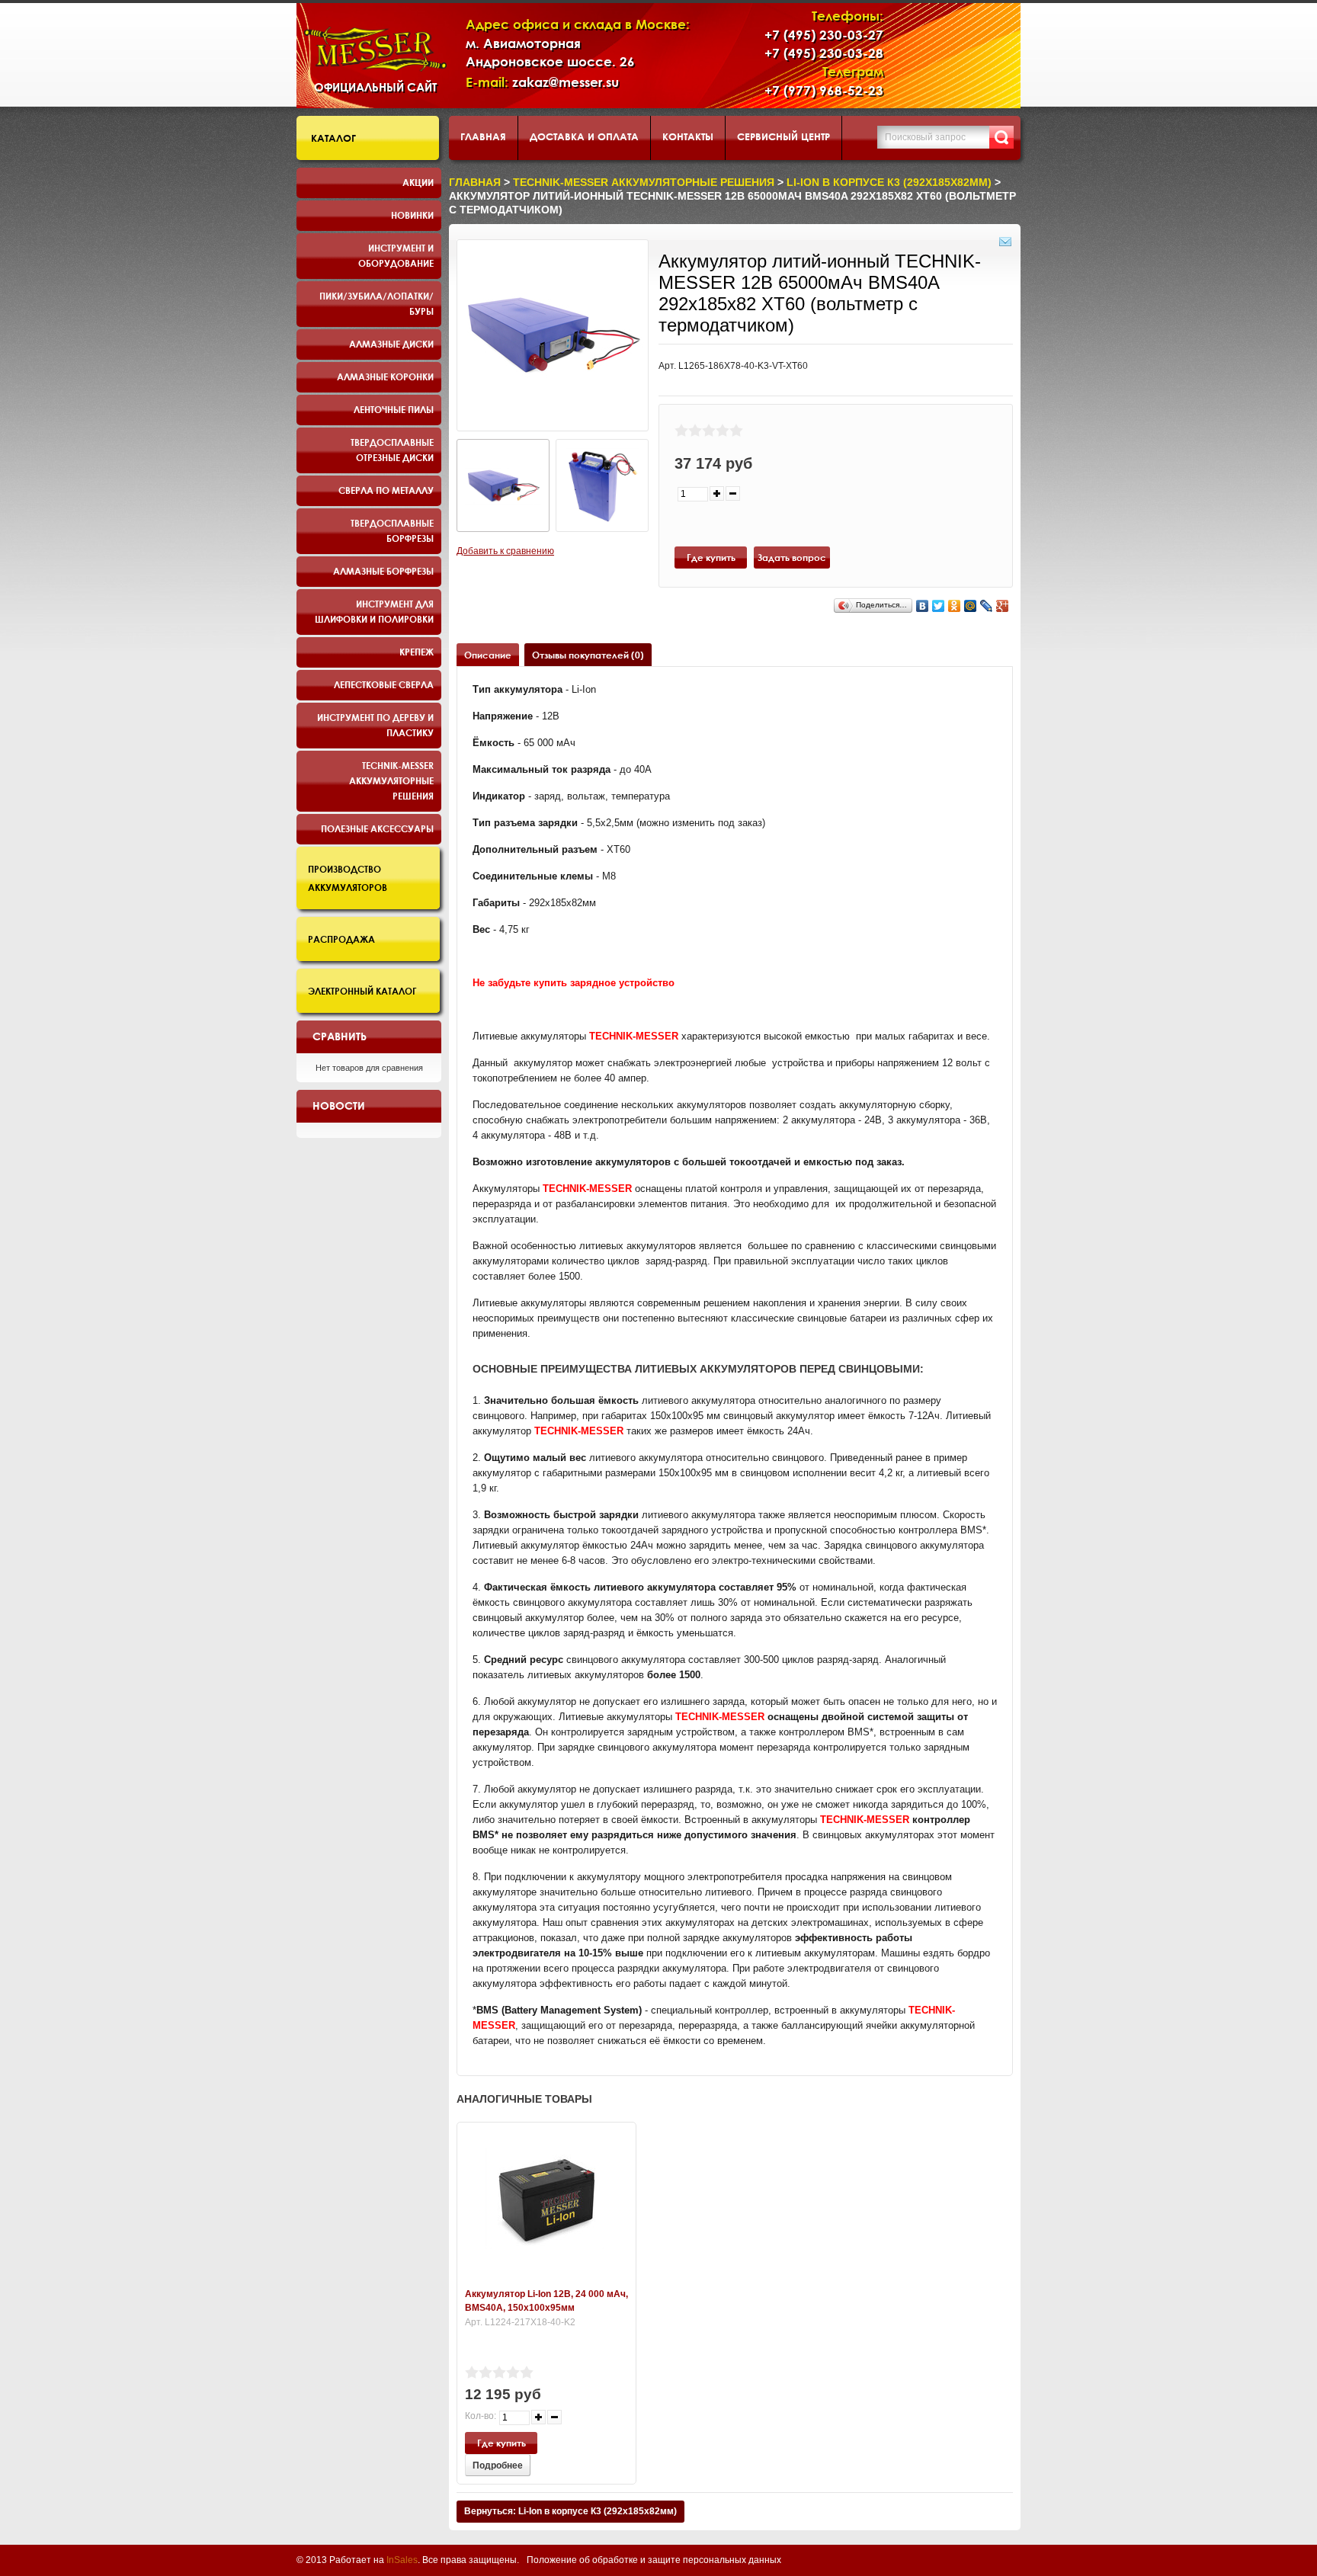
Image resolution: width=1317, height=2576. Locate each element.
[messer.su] (375, 49)
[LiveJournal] (987, 606)
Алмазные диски (391, 344)
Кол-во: (481, 2416)
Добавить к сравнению (505, 551)
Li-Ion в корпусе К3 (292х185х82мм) (889, 182)
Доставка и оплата (584, 136)
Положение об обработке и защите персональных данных (654, 2560)
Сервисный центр (783, 136)
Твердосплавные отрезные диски (392, 450)
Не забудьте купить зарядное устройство (574, 983)
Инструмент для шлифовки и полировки (374, 611)
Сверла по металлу (386, 490)
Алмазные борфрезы (383, 571)
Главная (483, 136)
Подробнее (498, 2465)
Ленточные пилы (394, 409)
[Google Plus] (1003, 606)
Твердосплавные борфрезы (392, 530)
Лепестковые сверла (384, 684)
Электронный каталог (362, 991)
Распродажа (341, 939)
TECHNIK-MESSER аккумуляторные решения (391, 780)
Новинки (412, 215)
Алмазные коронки (385, 376)
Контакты (688, 136)
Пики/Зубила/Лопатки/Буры (377, 303)
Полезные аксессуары (377, 828)
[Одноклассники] (955, 606)
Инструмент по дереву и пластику (375, 725)
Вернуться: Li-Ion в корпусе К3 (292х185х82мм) (570, 2511)
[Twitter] (939, 606)
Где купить (711, 557)
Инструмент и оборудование (396, 255)
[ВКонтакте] (923, 606)
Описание (488, 655)
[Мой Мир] (971, 606)
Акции (418, 182)
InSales (402, 2560)
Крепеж (417, 652)
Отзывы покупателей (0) (588, 655)
